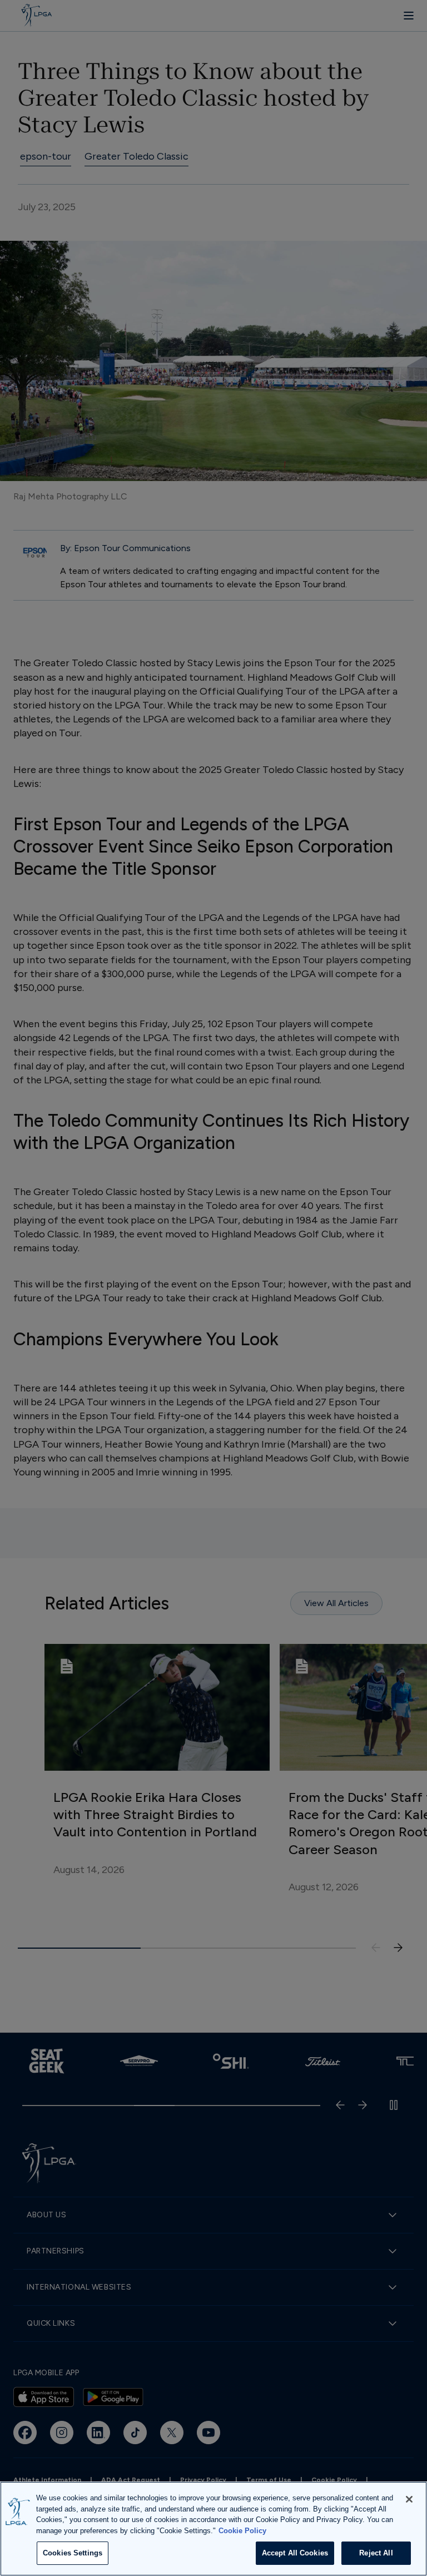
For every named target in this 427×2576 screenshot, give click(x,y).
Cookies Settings (73, 2553)
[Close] (409, 2499)
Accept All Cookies (295, 2553)
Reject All (376, 2553)
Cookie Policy (242, 2531)
